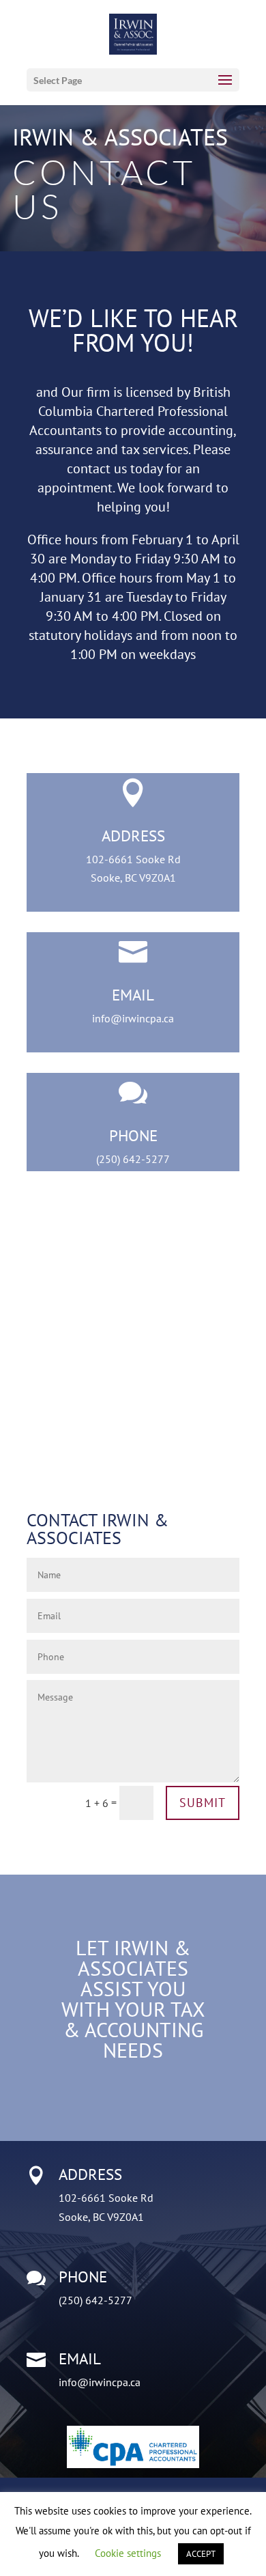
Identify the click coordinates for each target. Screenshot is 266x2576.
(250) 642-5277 (133, 1159)
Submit (203, 1803)
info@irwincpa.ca (133, 1018)
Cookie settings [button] (128, 2553)
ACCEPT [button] (201, 2554)
